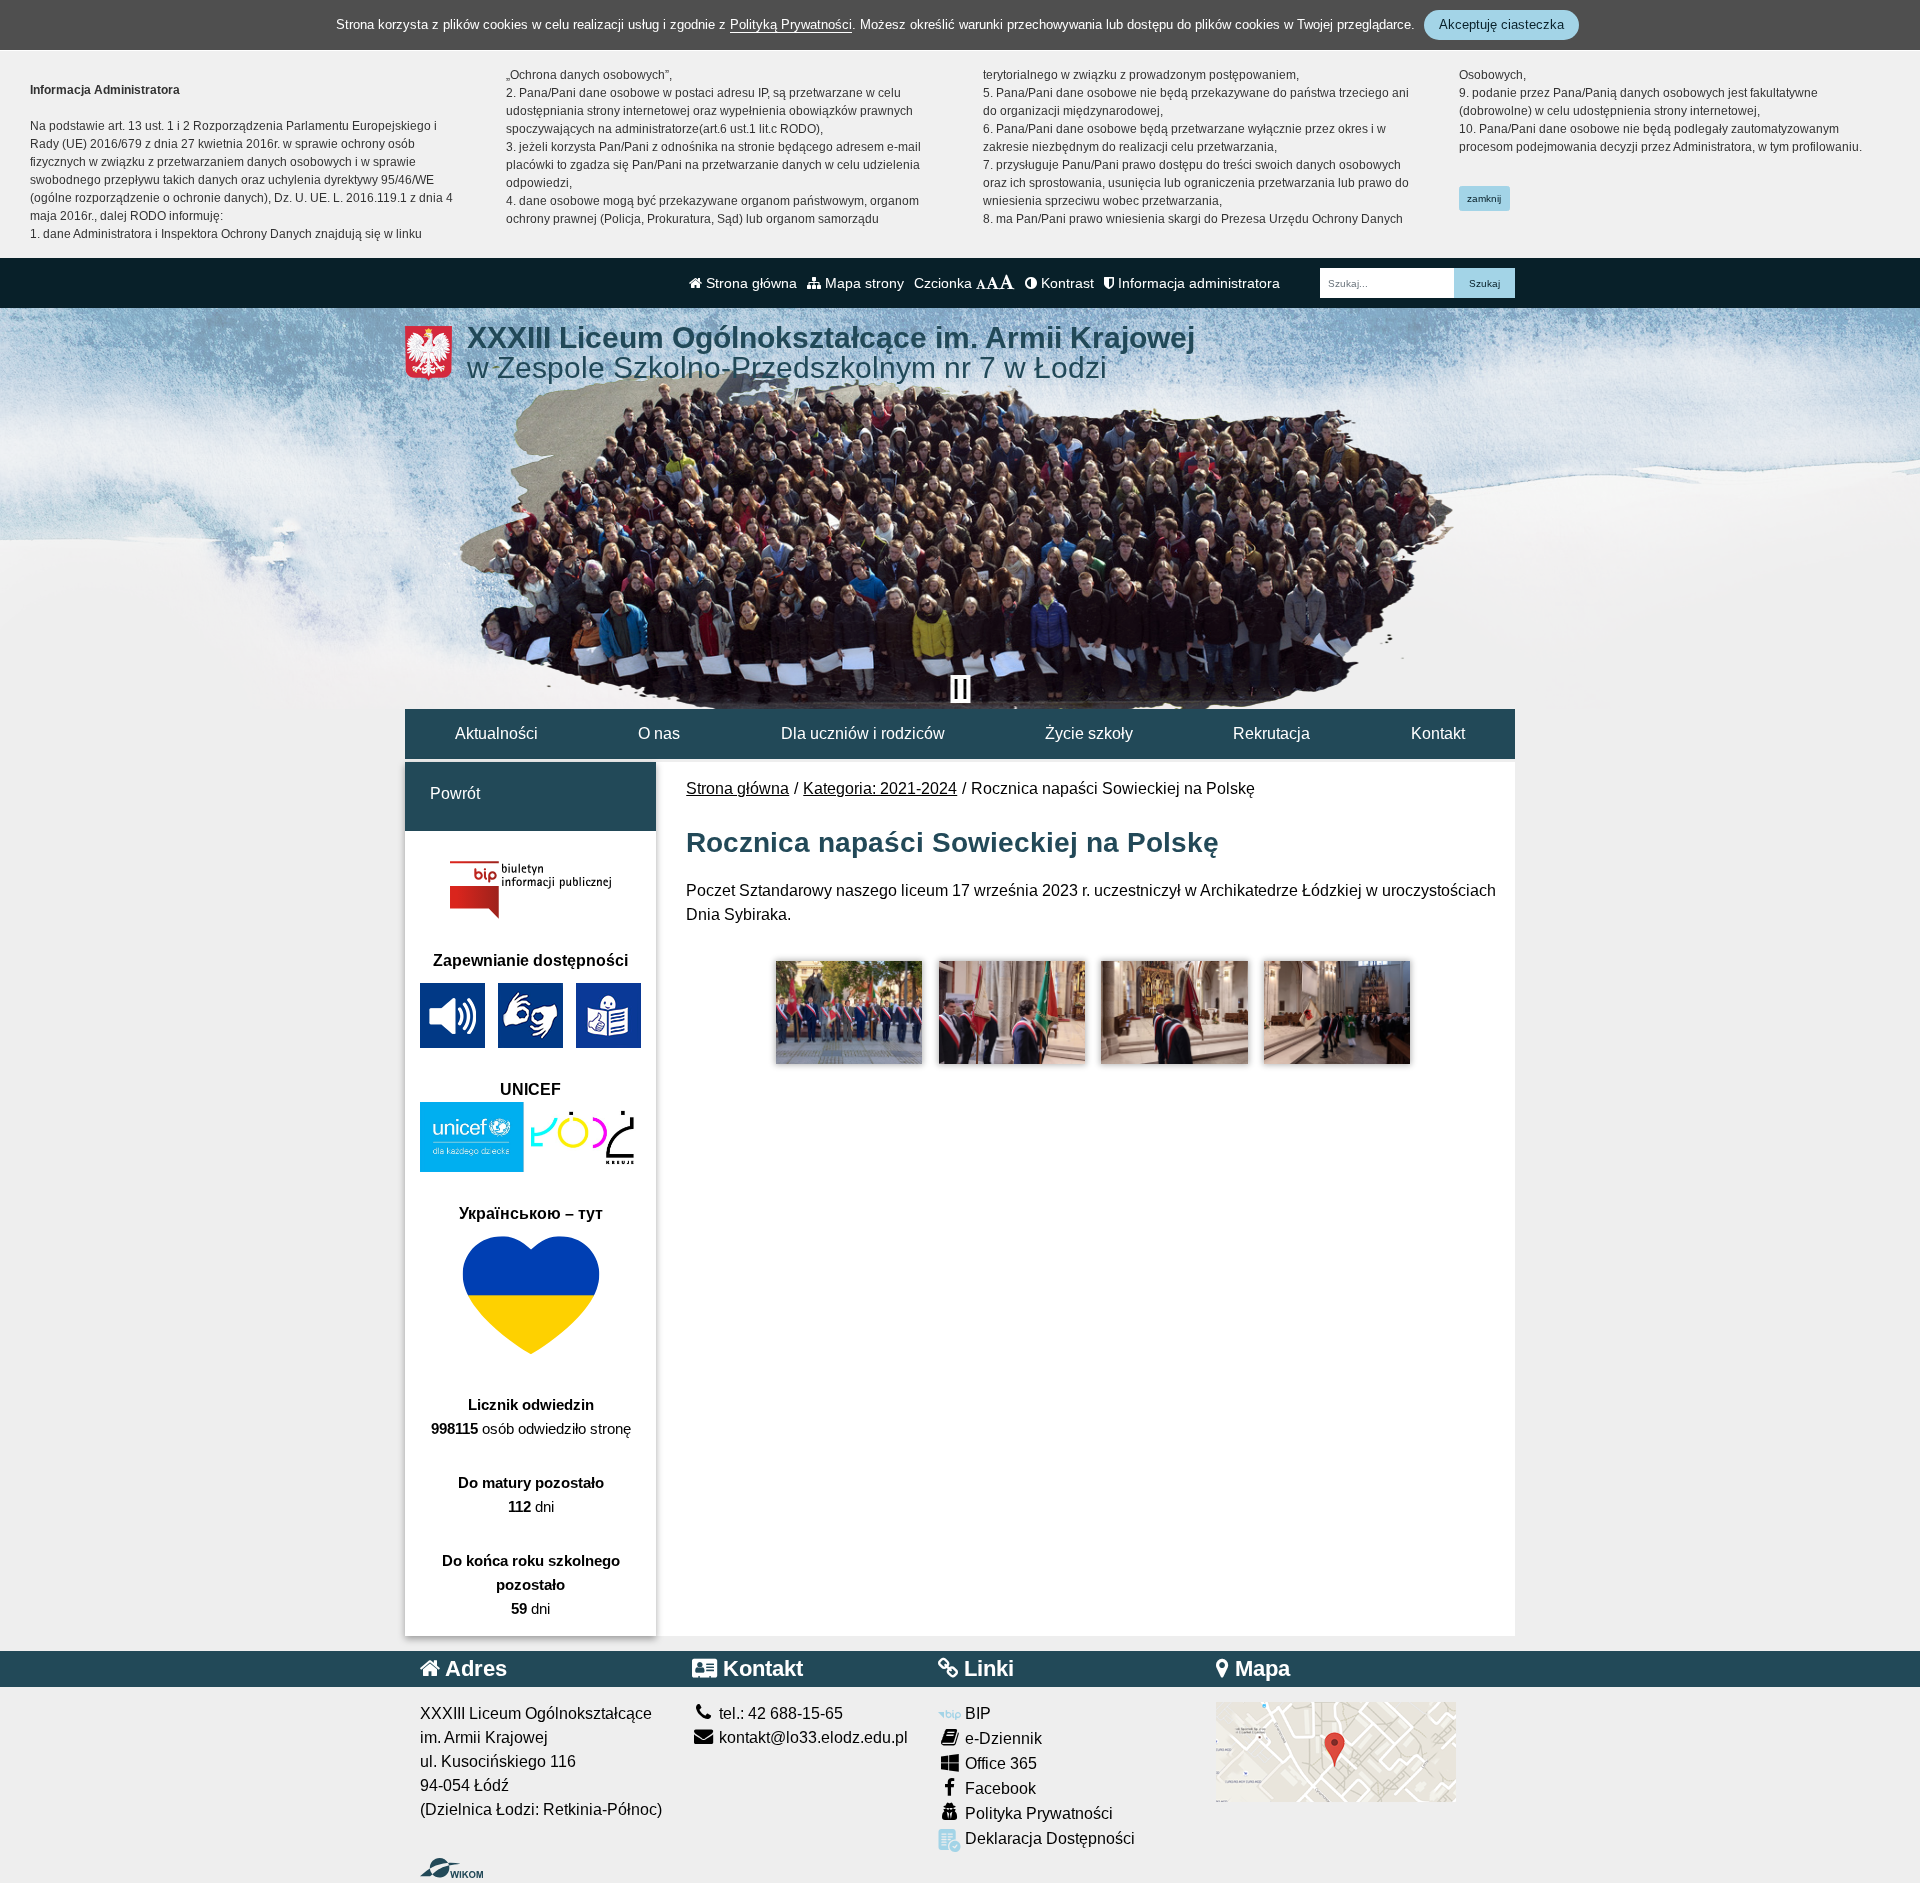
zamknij (1484, 198)
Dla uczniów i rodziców (863, 733)
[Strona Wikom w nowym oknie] (451, 1868)
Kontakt (1438, 733)
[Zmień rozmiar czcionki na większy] (992, 283)
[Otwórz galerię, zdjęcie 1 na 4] (849, 1012)
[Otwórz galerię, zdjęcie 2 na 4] (1012, 1012)
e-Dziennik (1001, 1738)
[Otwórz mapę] (1336, 1751)
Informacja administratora (1197, 283)
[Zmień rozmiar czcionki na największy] (1007, 283)
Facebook (998, 1788)
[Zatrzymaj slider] (960, 689)
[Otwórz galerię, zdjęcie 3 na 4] (1174, 1012)
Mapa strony (862, 283)
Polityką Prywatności (791, 24)
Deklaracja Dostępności (1048, 1838)
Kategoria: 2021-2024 (880, 788)
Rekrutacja (1271, 733)
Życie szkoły (1089, 733)
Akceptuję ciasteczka (1501, 24)
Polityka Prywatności (1037, 1813)
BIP (976, 1713)
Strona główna (749, 283)
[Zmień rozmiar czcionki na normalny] (981, 283)
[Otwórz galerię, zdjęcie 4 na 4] (1337, 1012)
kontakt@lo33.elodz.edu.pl (811, 1737)
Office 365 (999, 1763)
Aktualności (496, 733)
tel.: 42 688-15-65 (779, 1713)
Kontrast (1065, 283)
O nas (659, 733)
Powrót (455, 793)
